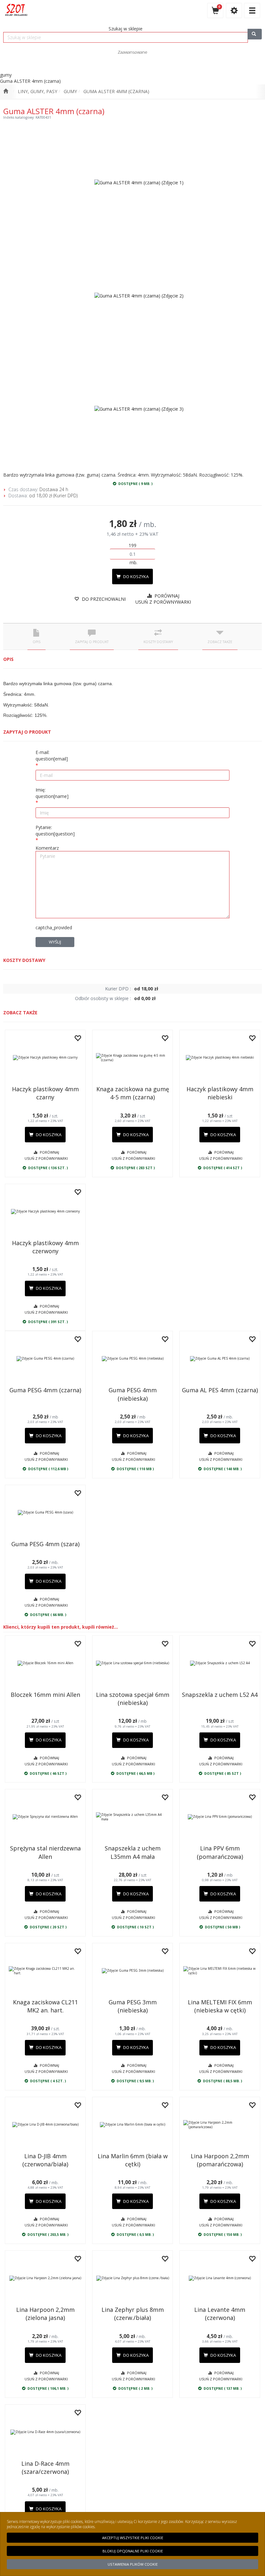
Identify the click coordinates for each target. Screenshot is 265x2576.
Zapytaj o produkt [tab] (92, 642)
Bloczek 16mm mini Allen (45, 1695)
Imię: (52, 793)
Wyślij (55, 942)
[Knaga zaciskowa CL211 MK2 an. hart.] (45, 1971)
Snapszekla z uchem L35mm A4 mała (133, 1852)
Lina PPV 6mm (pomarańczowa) (220, 1852)
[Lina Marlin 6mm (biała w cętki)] (132, 2125)
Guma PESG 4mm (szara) (45, 1544)
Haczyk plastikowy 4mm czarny (45, 1093)
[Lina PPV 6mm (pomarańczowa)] (220, 1817)
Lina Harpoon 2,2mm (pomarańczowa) (220, 2160)
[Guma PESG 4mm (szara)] (45, 1513)
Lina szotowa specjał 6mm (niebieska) (133, 1699)
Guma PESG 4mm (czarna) (45, 1390)
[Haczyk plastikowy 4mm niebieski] (220, 1058)
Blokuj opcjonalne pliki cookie (133, 2551)
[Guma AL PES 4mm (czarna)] (220, 1359)
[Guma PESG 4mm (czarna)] (45, 1359)
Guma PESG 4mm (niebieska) (133, 1394)
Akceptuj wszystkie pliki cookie (133, 2538)
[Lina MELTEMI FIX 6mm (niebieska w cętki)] (220, 1971)
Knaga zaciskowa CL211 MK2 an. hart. (45, 2006)
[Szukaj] (255, 34)
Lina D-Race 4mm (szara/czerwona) (45, 2468)
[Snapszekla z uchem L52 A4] (220, 1663)
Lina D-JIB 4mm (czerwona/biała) (45, 2160)
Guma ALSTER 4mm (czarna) (116, 91)
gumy (70, 91)
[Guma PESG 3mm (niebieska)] (132, 1971)
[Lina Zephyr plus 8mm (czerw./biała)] (132, 2278)
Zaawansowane (132, 52)
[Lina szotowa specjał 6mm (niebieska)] (132, 1663)
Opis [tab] (37, 642)
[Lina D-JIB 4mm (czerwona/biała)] (45, 2125)
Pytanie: (55, 830)
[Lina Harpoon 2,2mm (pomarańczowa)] (220, 2125)
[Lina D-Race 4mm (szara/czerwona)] (45, 2432)
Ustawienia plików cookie (133, 2564)
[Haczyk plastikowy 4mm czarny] (45, 1058)
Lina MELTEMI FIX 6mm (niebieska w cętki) (220, 2006)
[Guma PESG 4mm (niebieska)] (132, 1359)
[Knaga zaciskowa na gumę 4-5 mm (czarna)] (132, 1058)
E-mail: (52, 755)
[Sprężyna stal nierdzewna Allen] (45, 1817)
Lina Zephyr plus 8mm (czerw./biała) (133, 2314)
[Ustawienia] (234, 11)
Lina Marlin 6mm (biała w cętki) (133, 2160)
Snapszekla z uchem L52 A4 (220, 1695)
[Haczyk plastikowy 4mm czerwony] (45, 1212)
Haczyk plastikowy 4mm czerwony (45, 1247)
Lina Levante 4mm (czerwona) (220, 2314)
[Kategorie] (252, 11)
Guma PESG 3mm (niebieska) (133, 2006)
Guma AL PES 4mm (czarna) (220, 1390)
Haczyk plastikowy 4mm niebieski (220, 1093)
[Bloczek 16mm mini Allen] (45, 1663)
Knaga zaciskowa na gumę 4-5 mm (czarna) (133, 1093)
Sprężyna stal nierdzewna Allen (45, 1852)
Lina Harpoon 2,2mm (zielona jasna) (45, 2314)
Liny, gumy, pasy (37, 91)
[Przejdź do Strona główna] (6, 92)
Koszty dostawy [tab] (158, 642)
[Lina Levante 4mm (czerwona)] (220, 2278)
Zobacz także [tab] (220, 642)
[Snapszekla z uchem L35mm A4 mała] (132, 1817)
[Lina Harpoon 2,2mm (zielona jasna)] (45, 2278)
